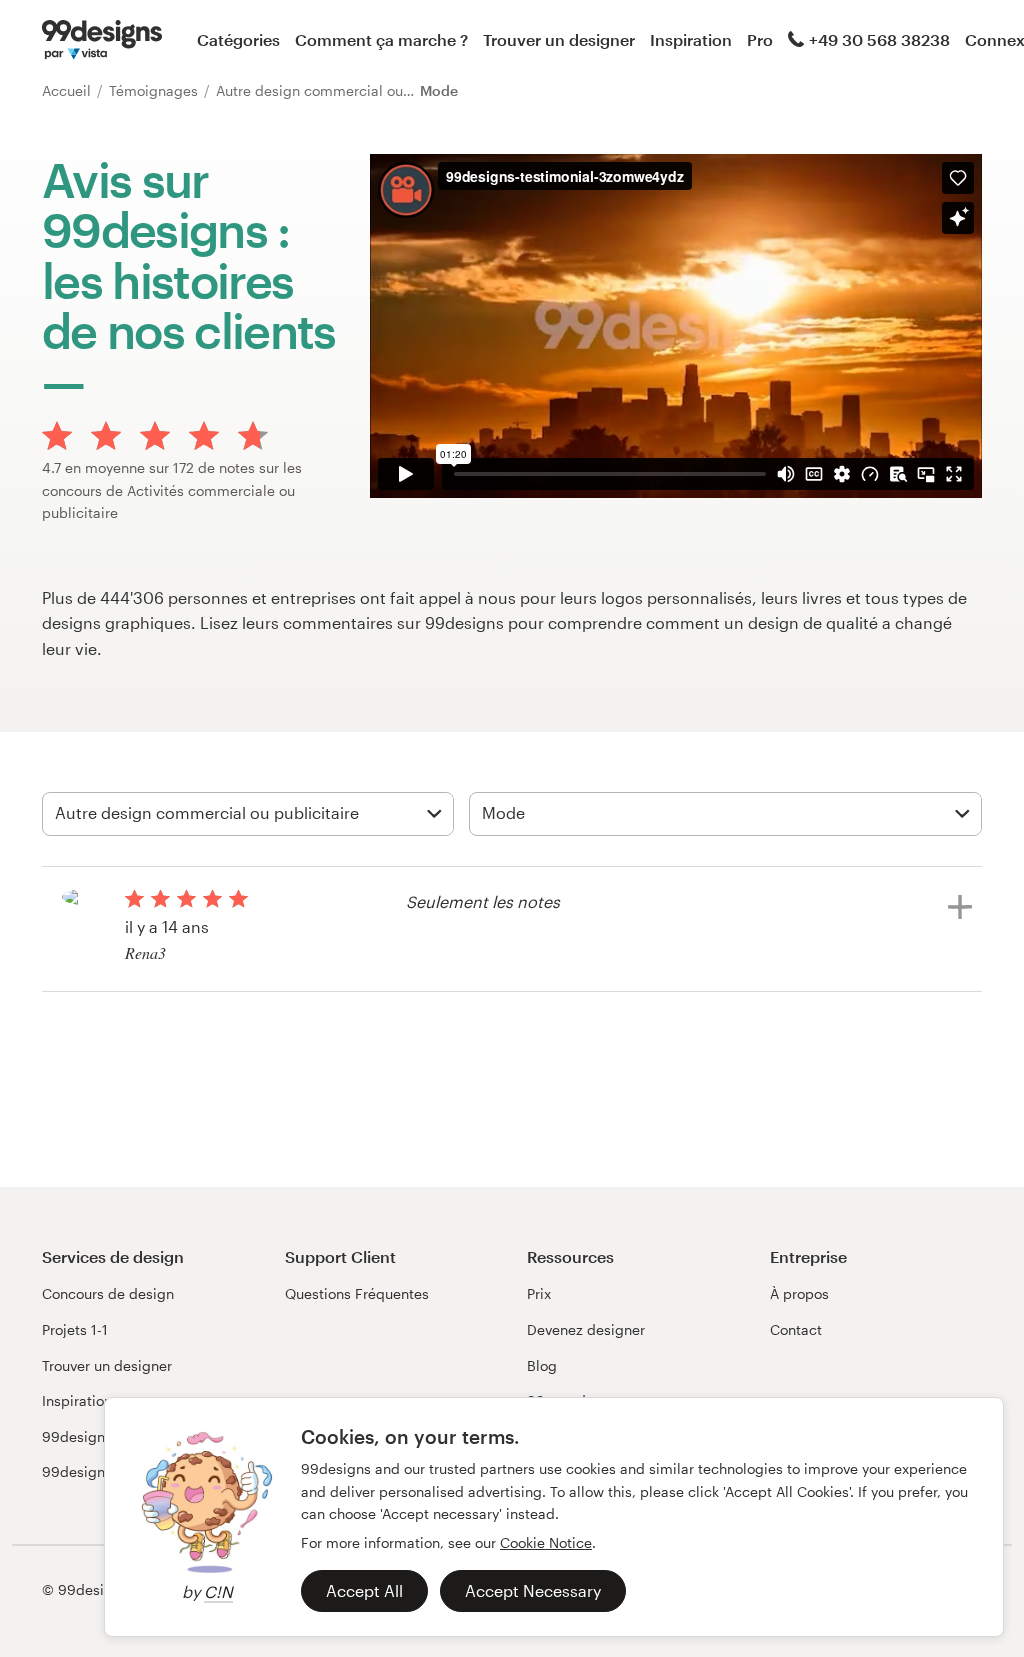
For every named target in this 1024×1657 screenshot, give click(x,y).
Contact (796, 1329)
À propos (799, 1293)
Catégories (238, 39)
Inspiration (691, 39)
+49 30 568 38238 (879, 39)
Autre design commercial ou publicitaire (351, 90)
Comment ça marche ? (381, 39)
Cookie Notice (546, 1542)
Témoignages (155, 90)
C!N (218, 1591)
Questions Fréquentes (357, 1293)
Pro (760, 39)
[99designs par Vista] (102, 40)
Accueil (68, 90)
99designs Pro (89, 1471)
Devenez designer (586, 1329)
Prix (539, 1293)
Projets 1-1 (75, 1329)
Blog (542, 1365)
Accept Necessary (533, 1590)
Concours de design (108, 1293)
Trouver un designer (559, 39)
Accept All (364, 1590)
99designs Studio (100, 1436)
